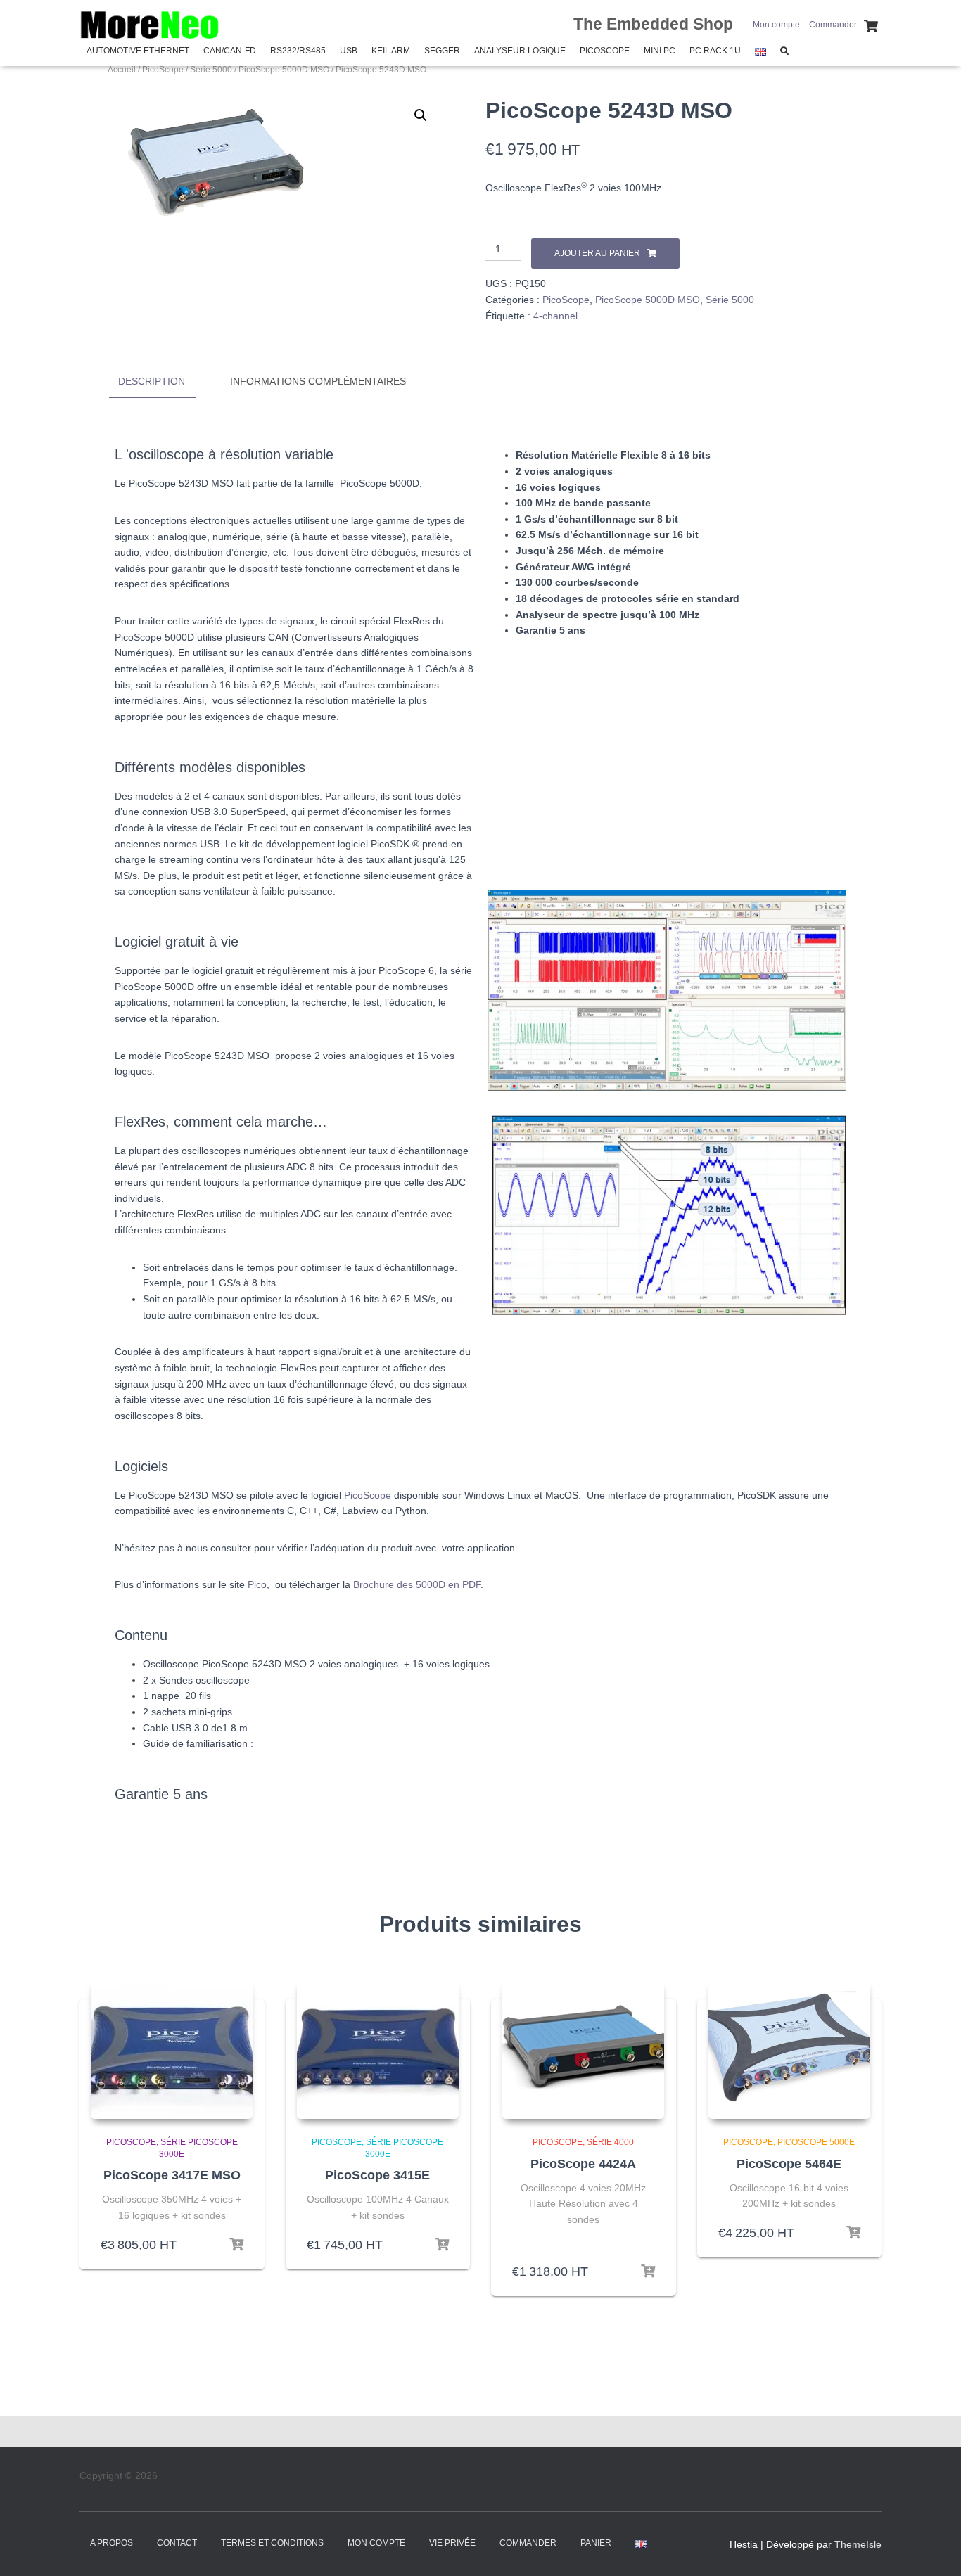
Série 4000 (610, 2142)
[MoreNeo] (150, 25)
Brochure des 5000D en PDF (417, 1584)
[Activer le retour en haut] (933, 2548)
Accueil (122, 70)
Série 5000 (211, 70)
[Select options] (648, 2271)
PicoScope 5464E (789, 2164)
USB (349, 51)
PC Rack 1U (715, 51)
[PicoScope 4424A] (583, 2049)
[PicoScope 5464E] (789, 2049)
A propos (112, 2543)
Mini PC (660, 51)
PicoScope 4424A (583, 2164)
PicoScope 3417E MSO (172, 2175)
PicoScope (605, 51)
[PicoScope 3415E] (378, 2049)
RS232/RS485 (298, 51)
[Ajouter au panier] (236, 2245)
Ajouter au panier (597, 253)
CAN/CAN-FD (230, 51)
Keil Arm (391, 51)
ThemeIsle (858, 2544)
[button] (421, 115)
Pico (257, 1584)
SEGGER (442, 51)
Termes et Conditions (272, 2543)
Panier (596, 2543)
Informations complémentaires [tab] (318, 381)
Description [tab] (152, 381)
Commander (833, 25)
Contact (177, 2543)
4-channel (555, 316)
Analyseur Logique (520, 51)
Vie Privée (452, 2543)
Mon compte (776, 25)
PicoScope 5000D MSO (284, 70)
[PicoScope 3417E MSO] (172, 2049)
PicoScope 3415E (377, 2175)
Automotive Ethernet (138, 51)
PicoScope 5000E (816, 2142)
